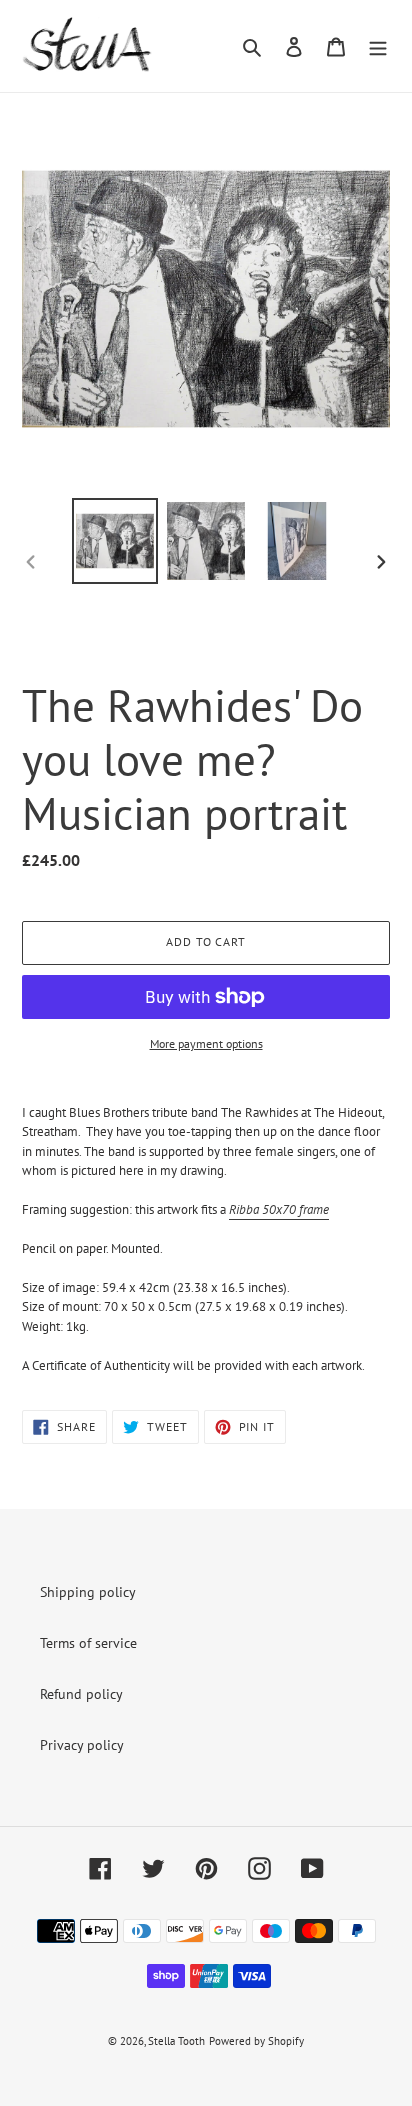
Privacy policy (82, 1745)
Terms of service (88, 1643)
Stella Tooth (176, 2041)
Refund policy (81, 1694)
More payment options (206, 1043)
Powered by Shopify (256, 2041)
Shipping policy (88, 1592)
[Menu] (378, 46)
